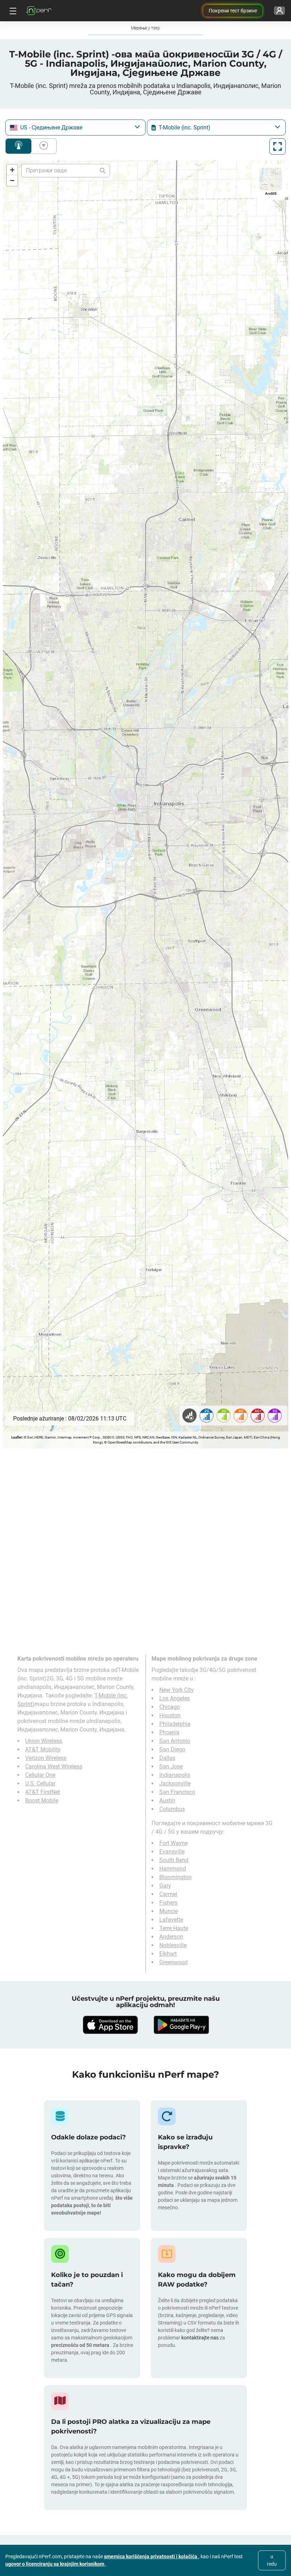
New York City (177, 1690)
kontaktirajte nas (200, 2338)
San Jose (171, 1766)
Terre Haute (174, 1928)
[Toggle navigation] (12, 11)
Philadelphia (175, 1724)
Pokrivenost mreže (18, 146)
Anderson (171, 1937)
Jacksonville (175, 1783)
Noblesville (173, 1945)
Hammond (173, 1869)
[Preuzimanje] (110, 2025)
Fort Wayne (174, 1843)
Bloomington (175, 1877)
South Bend (174, 1860)
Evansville (172, 1852)
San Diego (172, 1749)
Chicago (170, 1707)
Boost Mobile (42, 1801)
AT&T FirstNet (43, 1792)
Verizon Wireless (46, 1758)
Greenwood (174, 1962)
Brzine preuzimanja (42, 146)
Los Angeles (175, 1698)
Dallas (167, 1758)
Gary (165, 1886)
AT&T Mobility (43, 1749)
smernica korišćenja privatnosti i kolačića (151, 2556)
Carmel (168, 1894)
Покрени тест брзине (233, 11)
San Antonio (175, 1741)
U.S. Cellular (40, 1783)
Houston (170, 1715)
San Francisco (177, 1792)
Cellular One (40, 1775)
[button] (12, 170)
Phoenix (169, 1732)
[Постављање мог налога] (279, 11)
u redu (272, 2560)
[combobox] (75, 128)
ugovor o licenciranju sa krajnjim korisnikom (55, 2564)
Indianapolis (175, 1775)
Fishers (168, 1903)
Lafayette (171, 1920)
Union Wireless (44, 1741)
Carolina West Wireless (54, 1766)
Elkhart (168, 1954)
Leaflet (17, 1437)
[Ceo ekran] (278, 146)
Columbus (172, 1809)
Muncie (169, 1911)
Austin (167, 1801)
